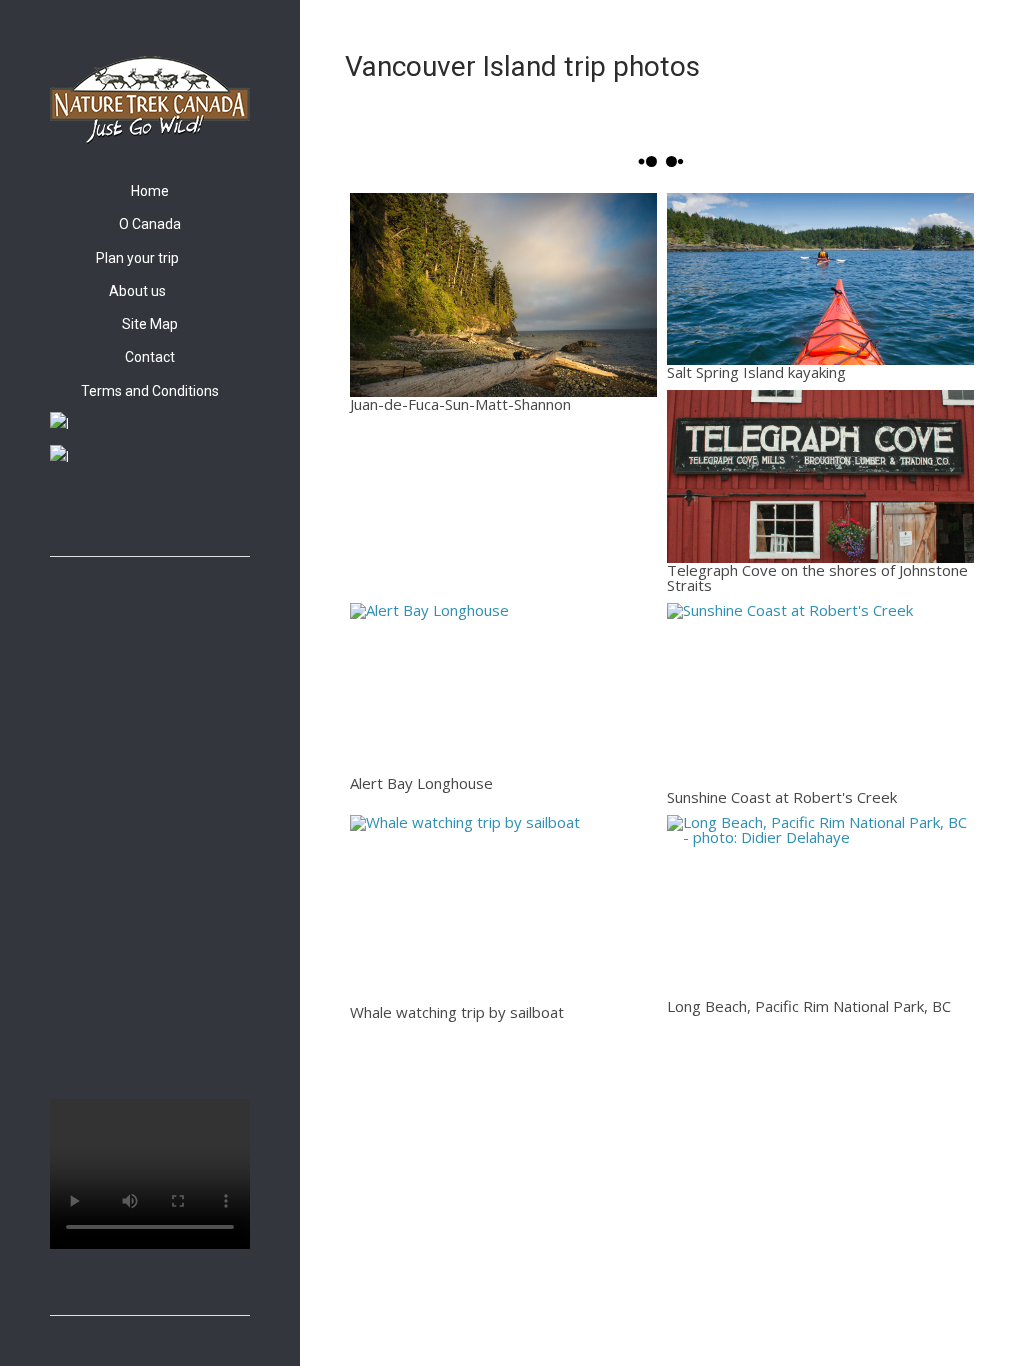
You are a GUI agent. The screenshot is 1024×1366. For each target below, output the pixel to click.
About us (137, 291)
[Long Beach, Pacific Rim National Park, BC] (820, 907)
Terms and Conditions (150, 391)
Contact (150, 357)
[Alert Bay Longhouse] (503, 689)
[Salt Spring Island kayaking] (820, 279)
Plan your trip (137, 258)
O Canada (150, 224)
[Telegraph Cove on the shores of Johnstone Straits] (820, 476)
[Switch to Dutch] (150, 457)
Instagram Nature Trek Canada (83, 513)
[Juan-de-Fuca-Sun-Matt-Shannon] (503, 295)
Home (150, 191)
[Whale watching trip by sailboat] (503, 910)
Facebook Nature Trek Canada (60, 513)
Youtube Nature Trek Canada (106, 513)
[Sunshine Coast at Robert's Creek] (820, 696)
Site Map (150, 324)
